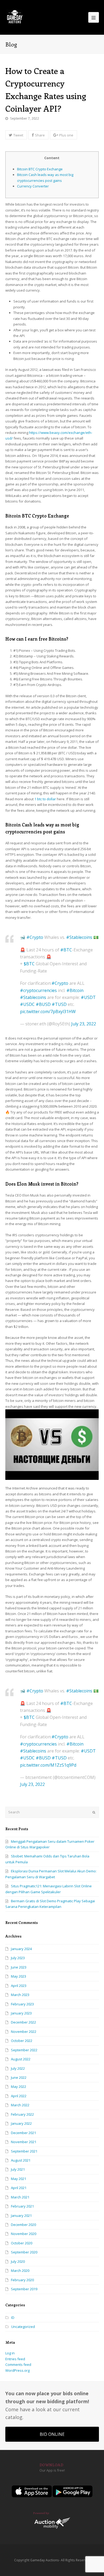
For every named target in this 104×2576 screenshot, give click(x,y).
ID (13, 2318)
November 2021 (24, 2142)
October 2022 (22, 2041)
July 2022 (18, 2068)
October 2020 (22, 2243)
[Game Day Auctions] (15, 17)
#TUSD (59, 1004)
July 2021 (18, 2169)
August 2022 (21, 2059)
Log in (10, 2353)
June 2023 (19, 1967)
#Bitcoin (75, 990)
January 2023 (21, 2013)
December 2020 (23, 2225)
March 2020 (20, 2271)
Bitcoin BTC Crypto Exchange (40, 169)
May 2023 (19, 1976)
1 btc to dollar (45, 799)
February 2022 (22, 2114)
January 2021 (21, 2216)
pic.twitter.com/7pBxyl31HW (48, 1011)
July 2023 (18, 1958)
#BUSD (43, 1004)
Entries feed (15, 2359)
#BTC (66, 950)
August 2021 (21, 2160)
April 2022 (19, 2096)
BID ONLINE (52, 2434)
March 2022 (20, 2105)
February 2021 (22, 2206)
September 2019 (24, 2289)
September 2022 (24, 2050)
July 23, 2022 (84, 1024)
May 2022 (19, 2087)
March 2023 (20, 1995)
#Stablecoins (79, 937)
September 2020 (24, 2252)
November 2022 (24, 2032)
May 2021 (19, 2179)
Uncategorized (23, 2327)
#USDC (27, 1004)
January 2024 (21, 1949)
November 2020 (24, 2234)
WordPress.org (17, 2370)
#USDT (88, 997)
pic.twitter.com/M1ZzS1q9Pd (48, 1765)
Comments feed (18, 2365)
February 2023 (22, 2004)
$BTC (29, 964)
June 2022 (19, 2077)
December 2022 (23, 2022)
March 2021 (20, 2197)
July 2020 (18, 2261)
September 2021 (24, 2151)
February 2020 (22, 2280)
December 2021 (23, 2133)
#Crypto (35, 937)
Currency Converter (33, 186)
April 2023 (19, 1986)
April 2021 (19, 2188)
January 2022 (21, 2123)
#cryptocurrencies (38, 990)
